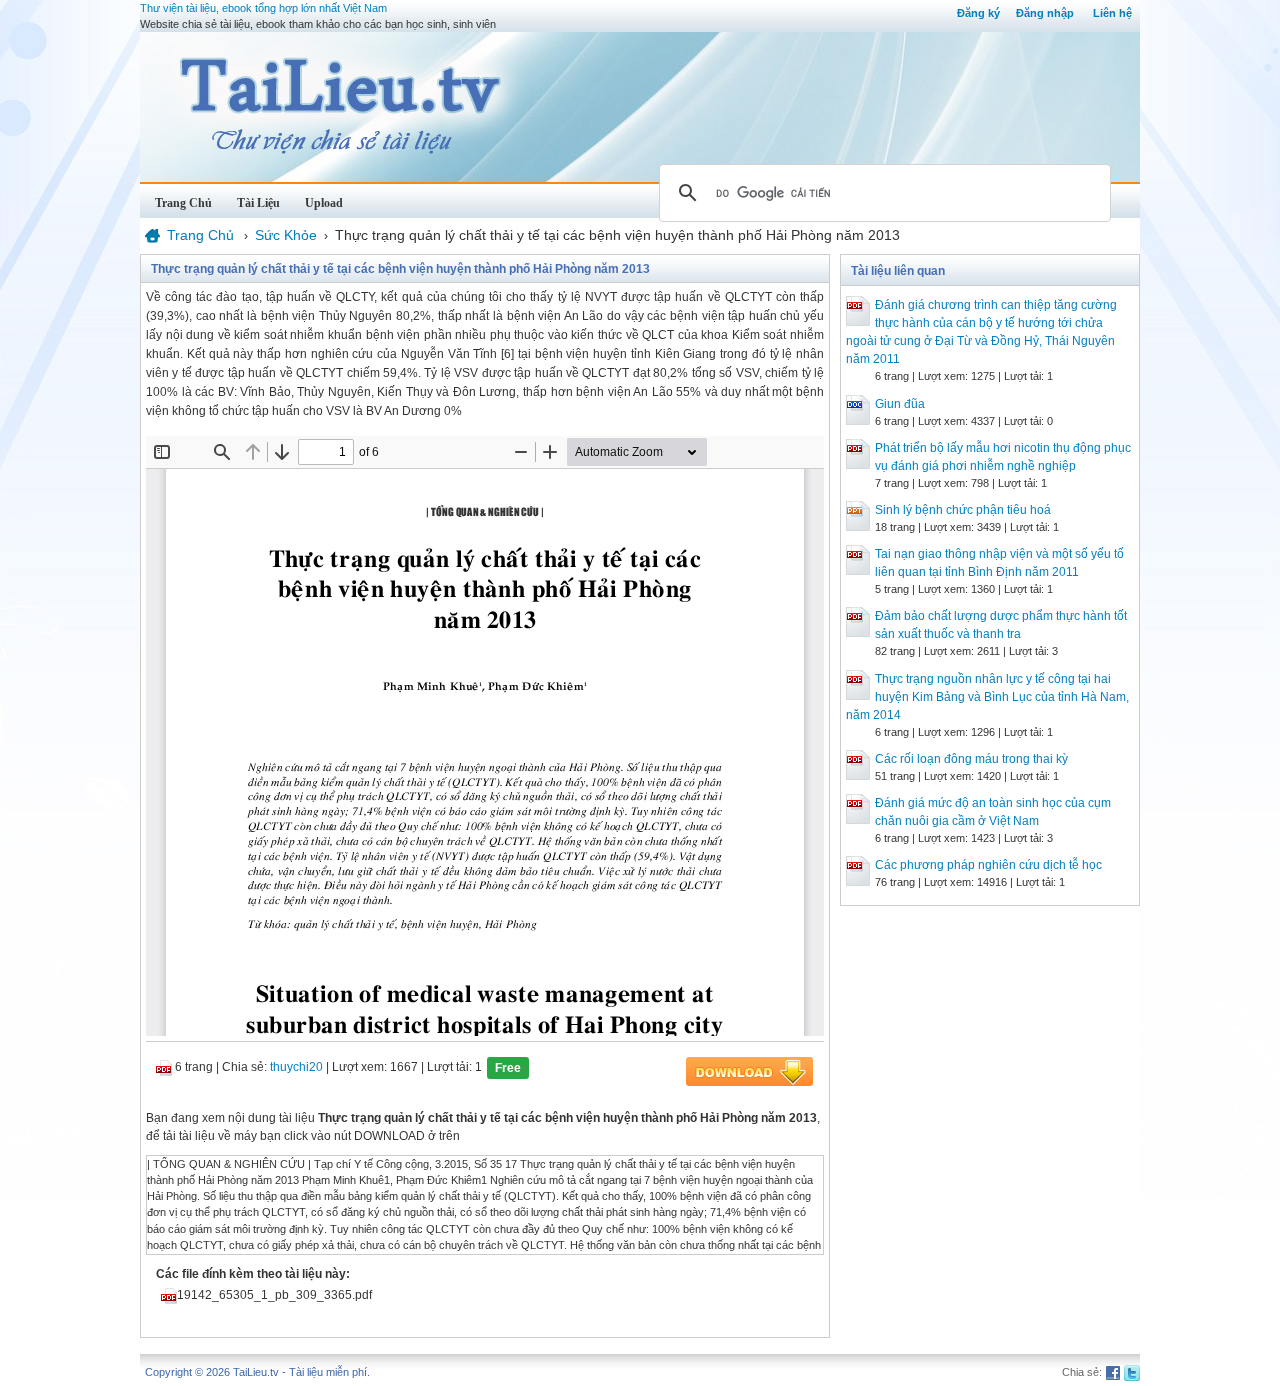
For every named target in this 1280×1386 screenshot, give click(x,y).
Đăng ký (978, 13)
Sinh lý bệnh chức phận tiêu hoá (963, 510)
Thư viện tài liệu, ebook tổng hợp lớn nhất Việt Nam (263, 8)
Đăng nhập (1045, 13)
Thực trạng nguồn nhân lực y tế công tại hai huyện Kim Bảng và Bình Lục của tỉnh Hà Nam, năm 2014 (987, 697)
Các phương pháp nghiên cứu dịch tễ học (988, 865)
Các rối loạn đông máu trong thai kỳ (971, 759)
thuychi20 (296, 1067)
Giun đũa (900, 404)
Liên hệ (1112, 13)
